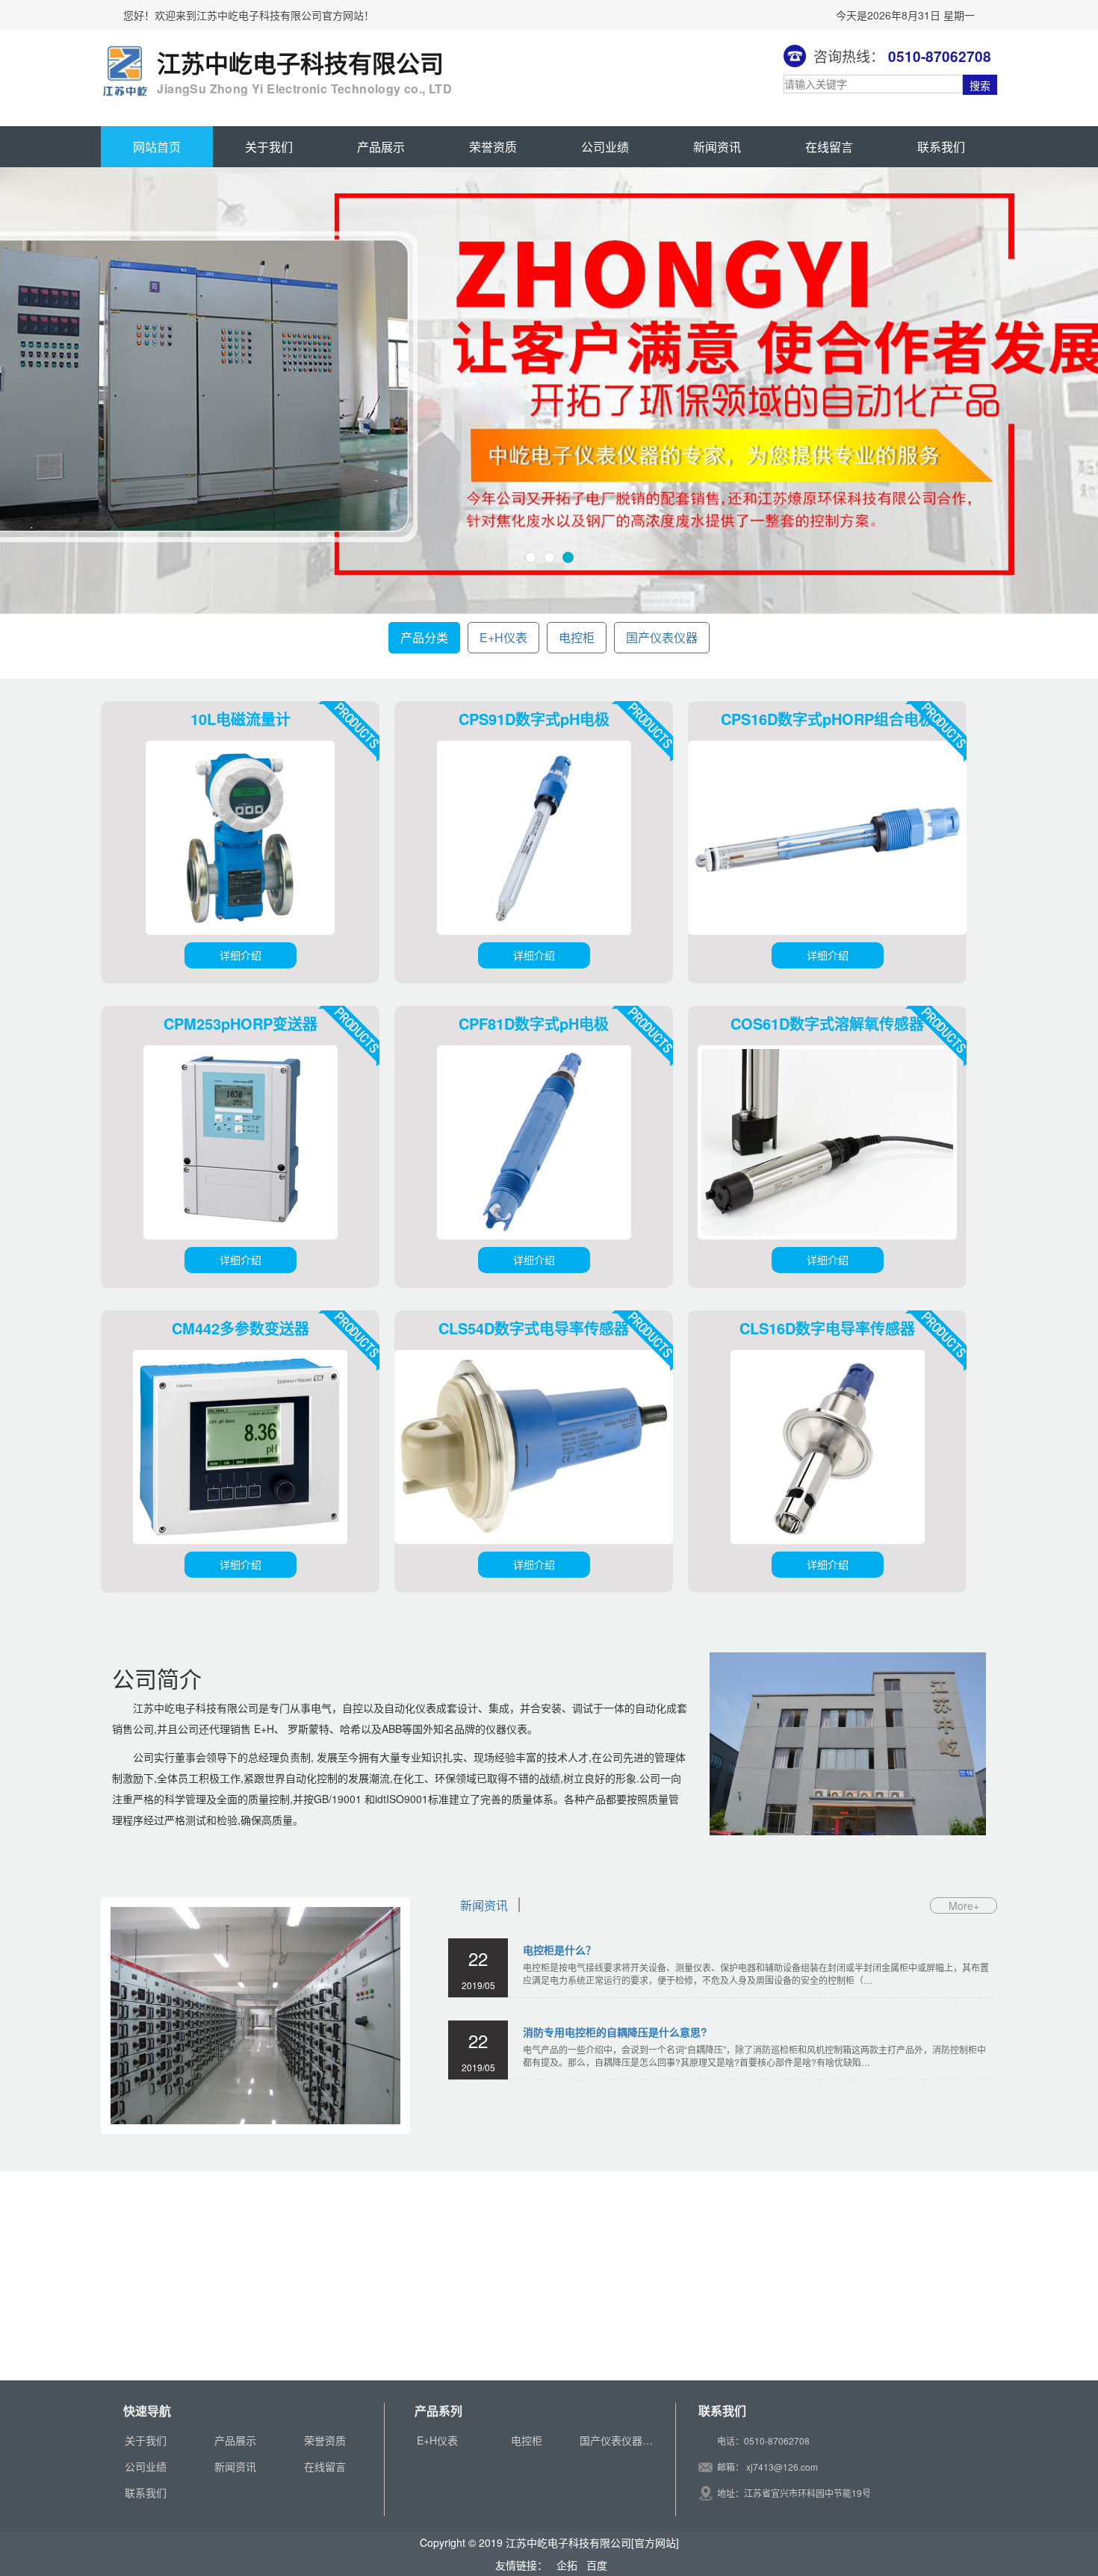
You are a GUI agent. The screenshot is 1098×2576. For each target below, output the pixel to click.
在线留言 (829, 147)
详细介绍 (241, 955)
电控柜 (577, 637)
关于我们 (269, 147)
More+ (964, 1905)
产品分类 (424, 637)
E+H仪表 (503, 637)
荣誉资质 (493, 147)
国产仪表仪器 (662, 637)
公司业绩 (605, 147)
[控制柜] (136, 2276)
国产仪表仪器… (616, 2440)
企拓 (565, 2565)
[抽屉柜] (172, 2276)
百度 (594, 2565)
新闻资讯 (717, 147)
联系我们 (941, 147)
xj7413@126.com (782, 2467)
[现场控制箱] (118, 2276)
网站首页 (157, 147)
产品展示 (381, 147)
